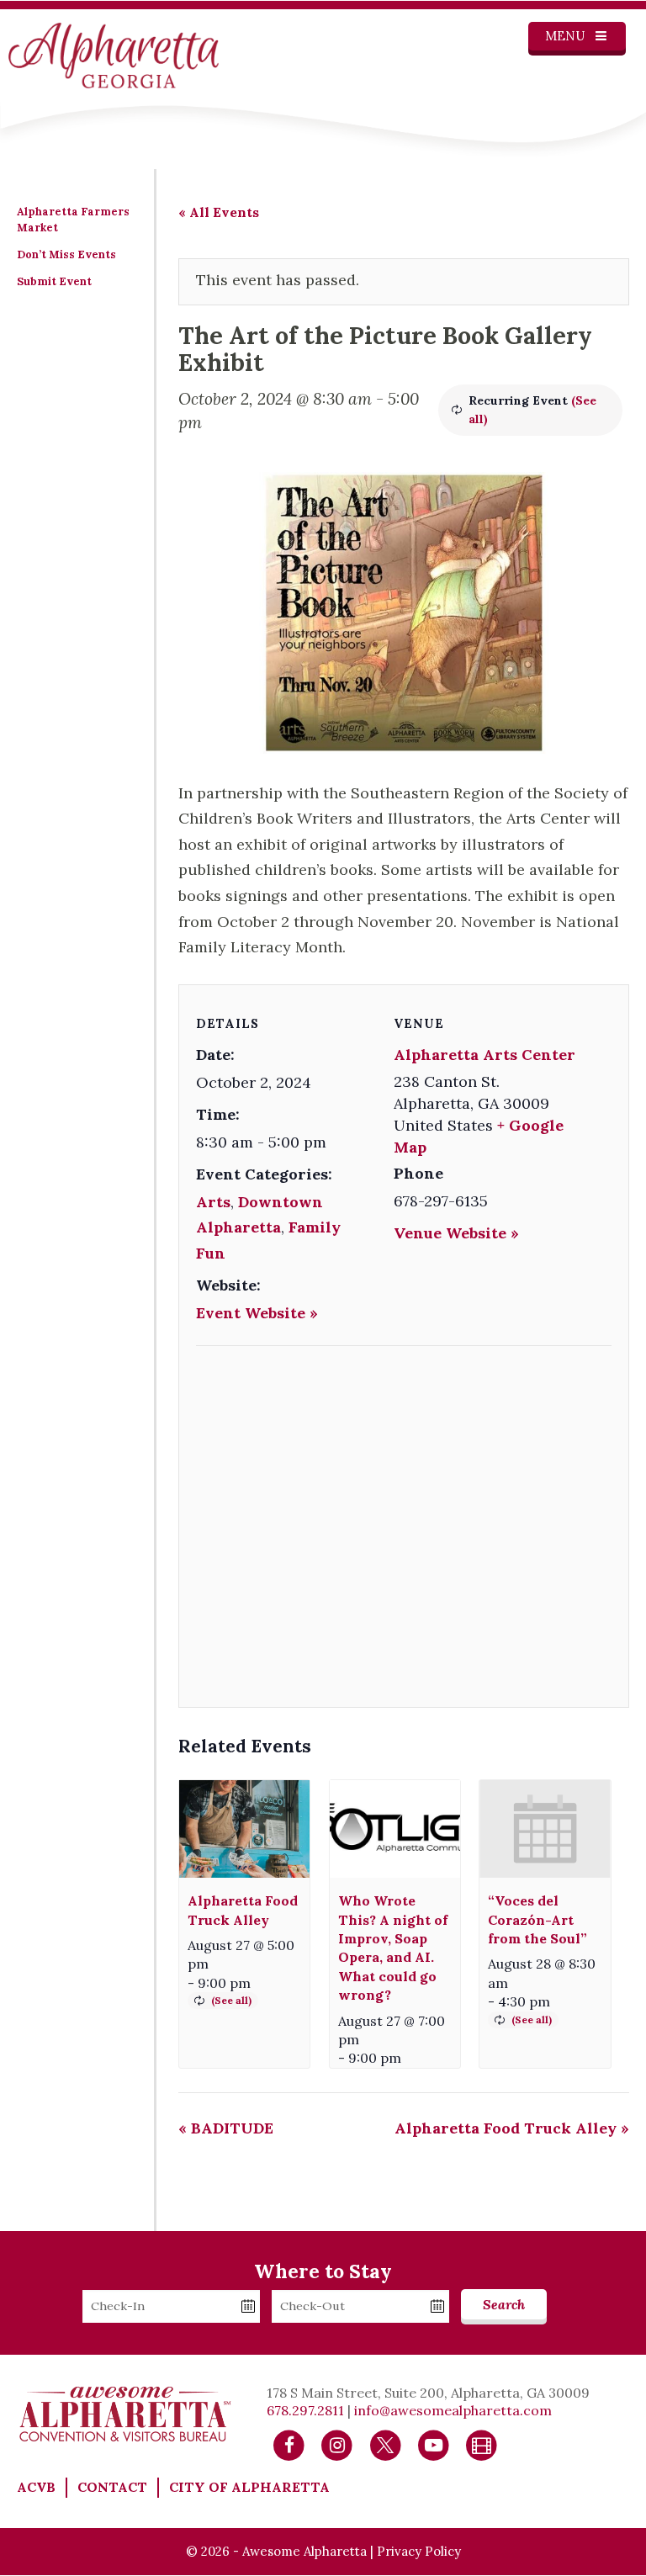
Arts (213, 1202)
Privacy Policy (419, 2551)
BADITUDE (226, 2128)
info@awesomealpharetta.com (453, 2410)
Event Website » (257, 1313)
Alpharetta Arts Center (484, 1055)
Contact (112, 2487)
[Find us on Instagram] (337, 2444)
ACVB (36, 2487)
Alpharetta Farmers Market (73, 220)
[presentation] (244, 1829)
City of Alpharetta (249, 2487)
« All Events (219, 212)
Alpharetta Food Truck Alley (512, 2128)
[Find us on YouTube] (434, 2444)
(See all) (231, 2000)
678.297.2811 (305, 2410)
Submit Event (54, 281)
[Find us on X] (386, 2444)
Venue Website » (456, 1233)
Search (504, 2304)
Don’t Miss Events (66, 254)
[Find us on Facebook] (289, 2444)
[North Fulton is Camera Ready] (482, 2444)
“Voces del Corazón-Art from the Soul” (537, 1919)
